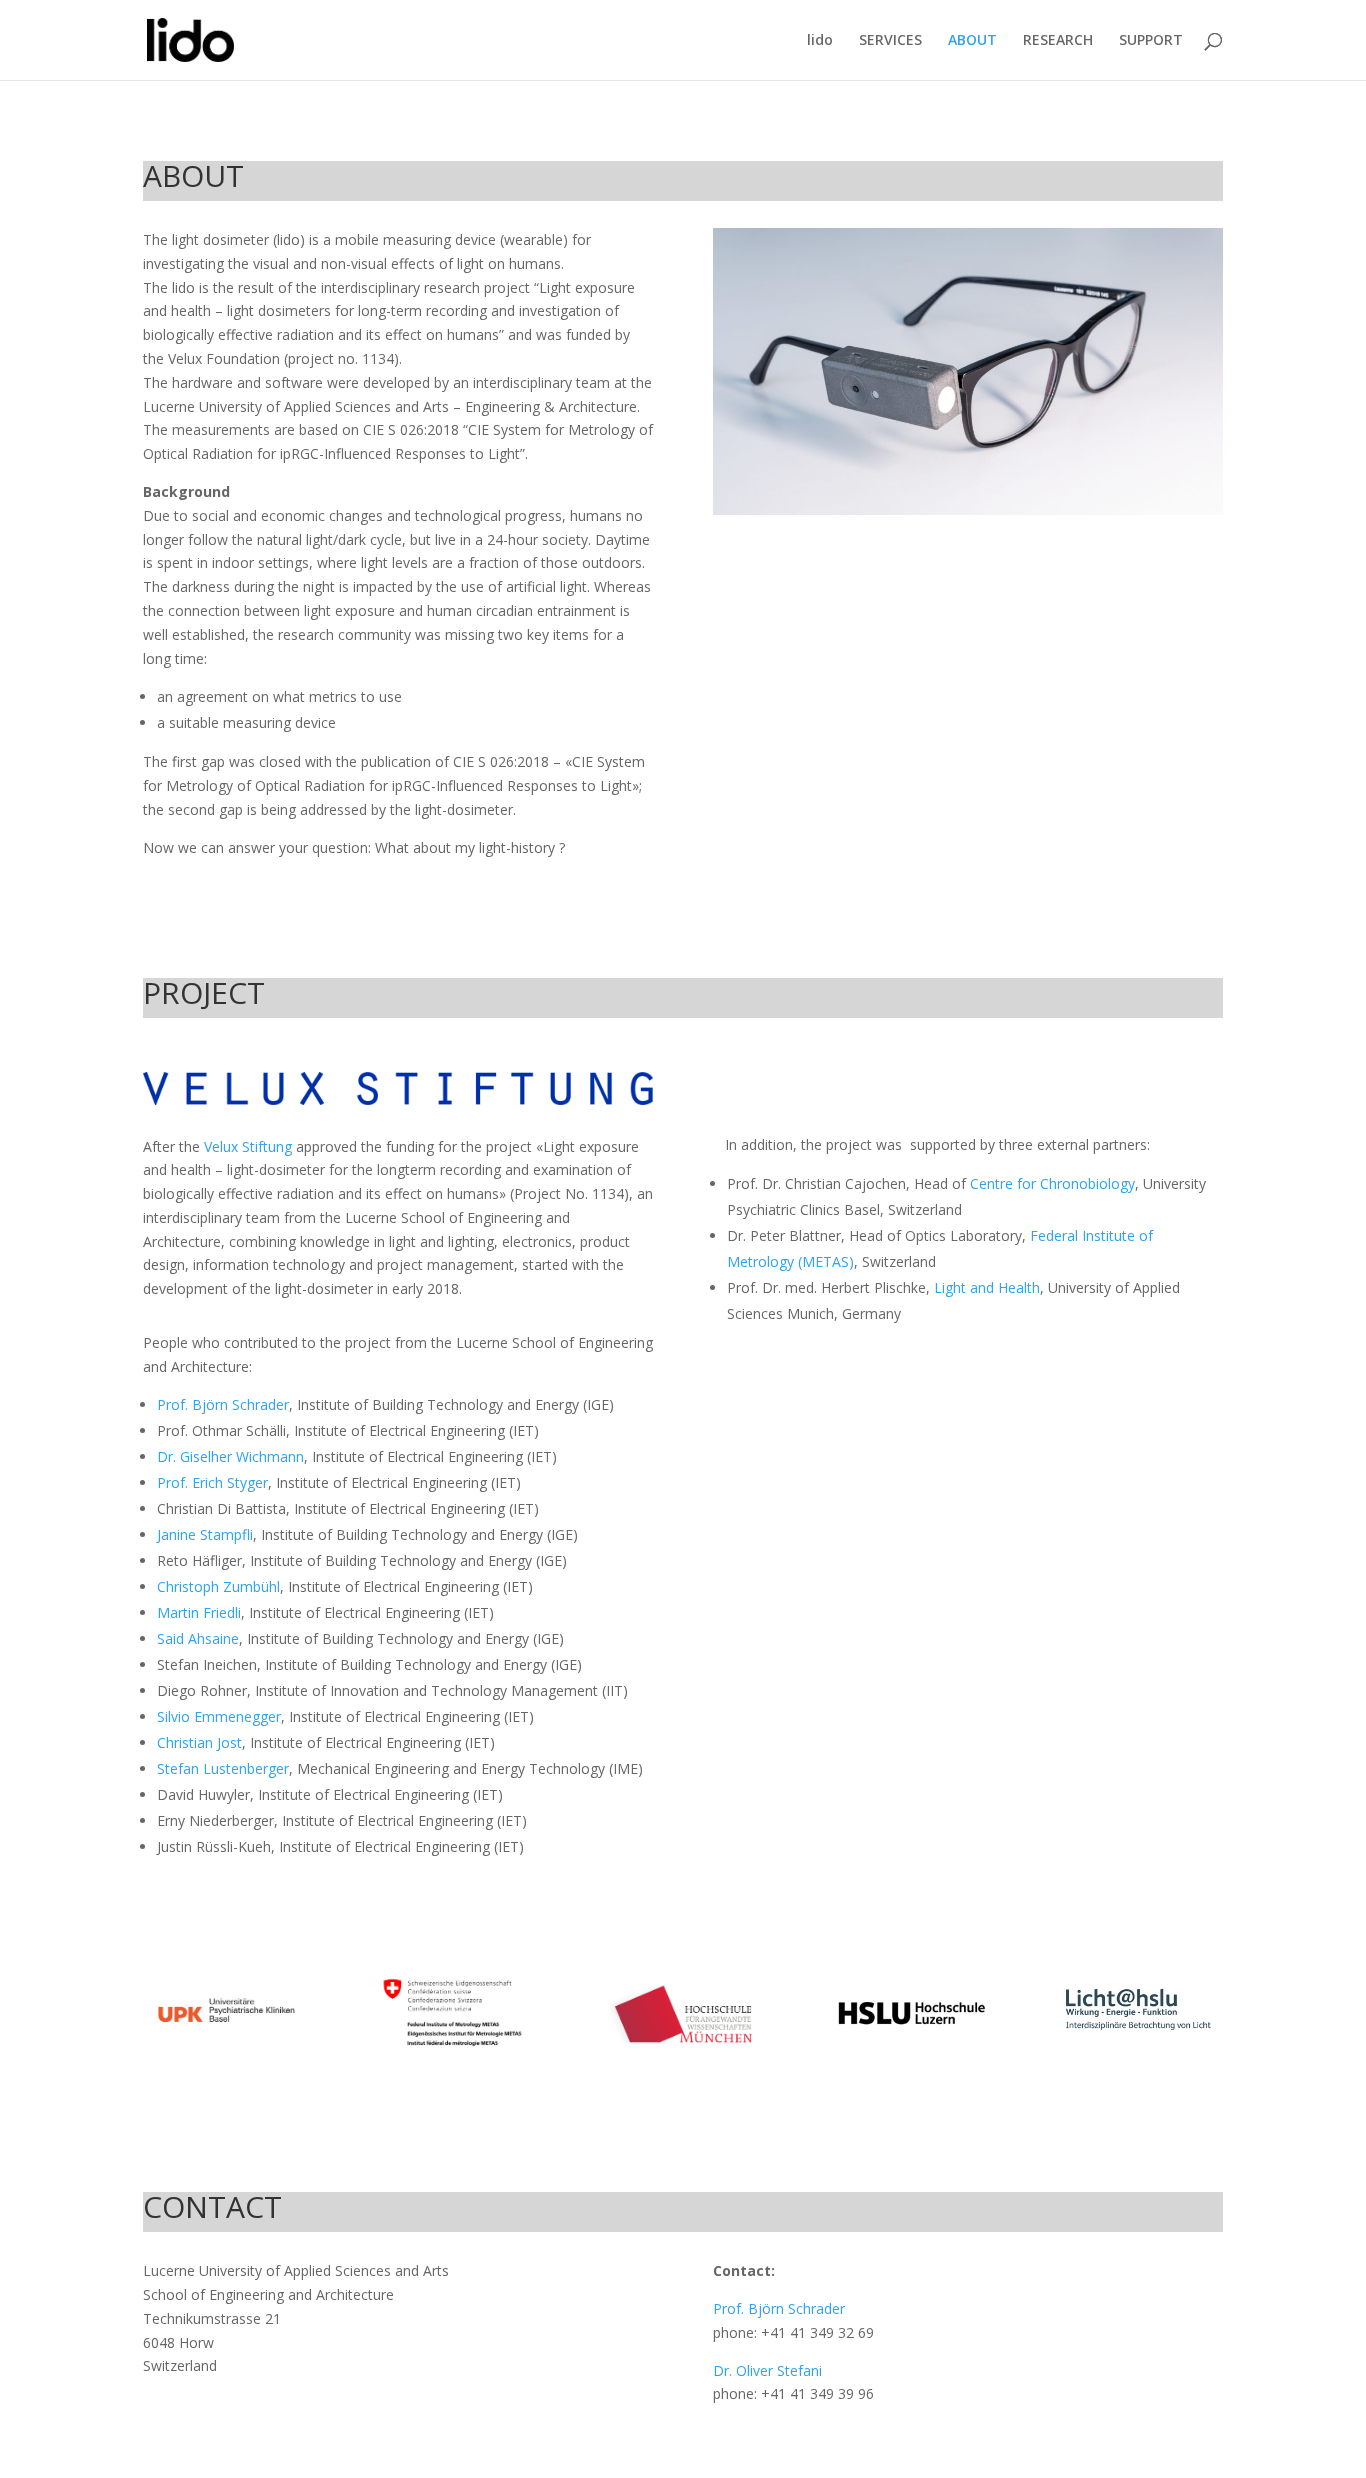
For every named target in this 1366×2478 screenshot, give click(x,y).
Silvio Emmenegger (219, 1716)
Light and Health (987, 1287)
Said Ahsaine (198, 1638)
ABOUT (972, 41)
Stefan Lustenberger (223, 1768)
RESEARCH (1058, 41)
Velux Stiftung (248, 1146)
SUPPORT (1151, 41)
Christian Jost (199, 1742)
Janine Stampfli (205, 1534)
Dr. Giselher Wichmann (230, 1456)
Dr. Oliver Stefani (767, 2370)
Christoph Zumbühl (218, 1586)
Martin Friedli (199, 1612)
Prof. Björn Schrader (223, 1404)
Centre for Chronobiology (1052, 1183)
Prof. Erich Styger (212, 1482)
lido (820, 41)
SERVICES (890, 41)
